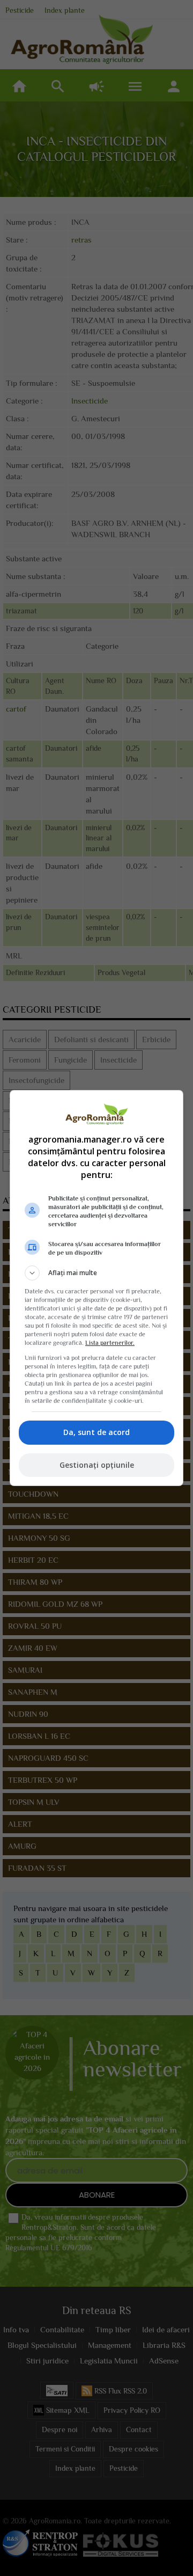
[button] (96, 1273)
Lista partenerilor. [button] (110, 1343)
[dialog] (96, 1288)
